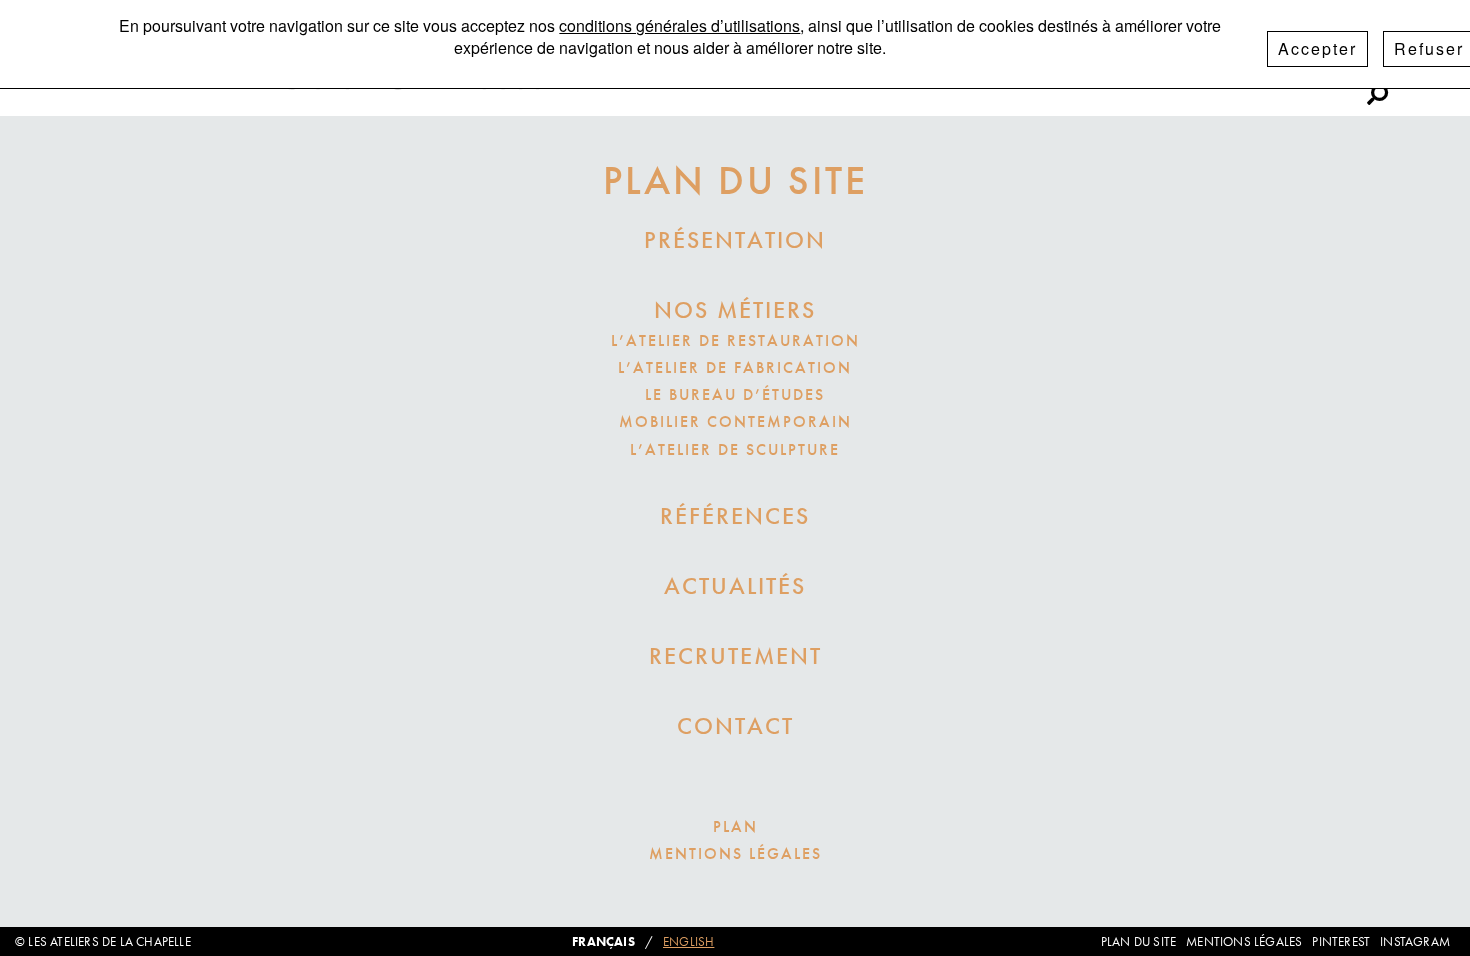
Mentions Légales (735, 853)
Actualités (735, 585)
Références (735, 515)
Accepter (1317, 48)
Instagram (1191, 82)
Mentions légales (1244, 941)
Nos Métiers (735, 309)
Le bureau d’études (735, 394)
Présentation (735, 239)
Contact (735, 725)
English (688, 941)
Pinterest (1297, 82)
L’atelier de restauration (735, 340)
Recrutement (735, 655)
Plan (735, 826)
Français (603, 941)
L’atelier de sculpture (735, 449)
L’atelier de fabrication (735, 367)
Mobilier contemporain (735, 421)
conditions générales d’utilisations (679, 25)
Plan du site (1138, 941)
